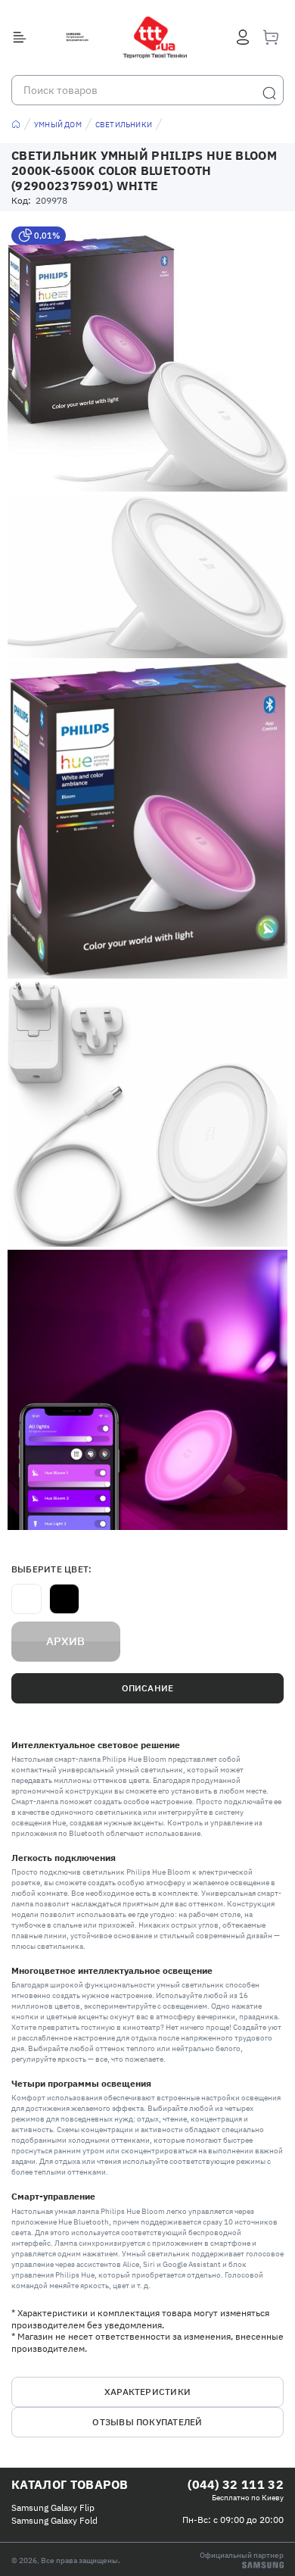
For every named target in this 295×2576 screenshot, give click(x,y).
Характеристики (147, 2392)
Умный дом (58, 125)
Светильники (124, 125)
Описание (148, 1688)
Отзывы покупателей (147, 2422)
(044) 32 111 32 (236, 2484)
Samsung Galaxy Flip (53, 2507)
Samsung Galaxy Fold (54, 2520)
